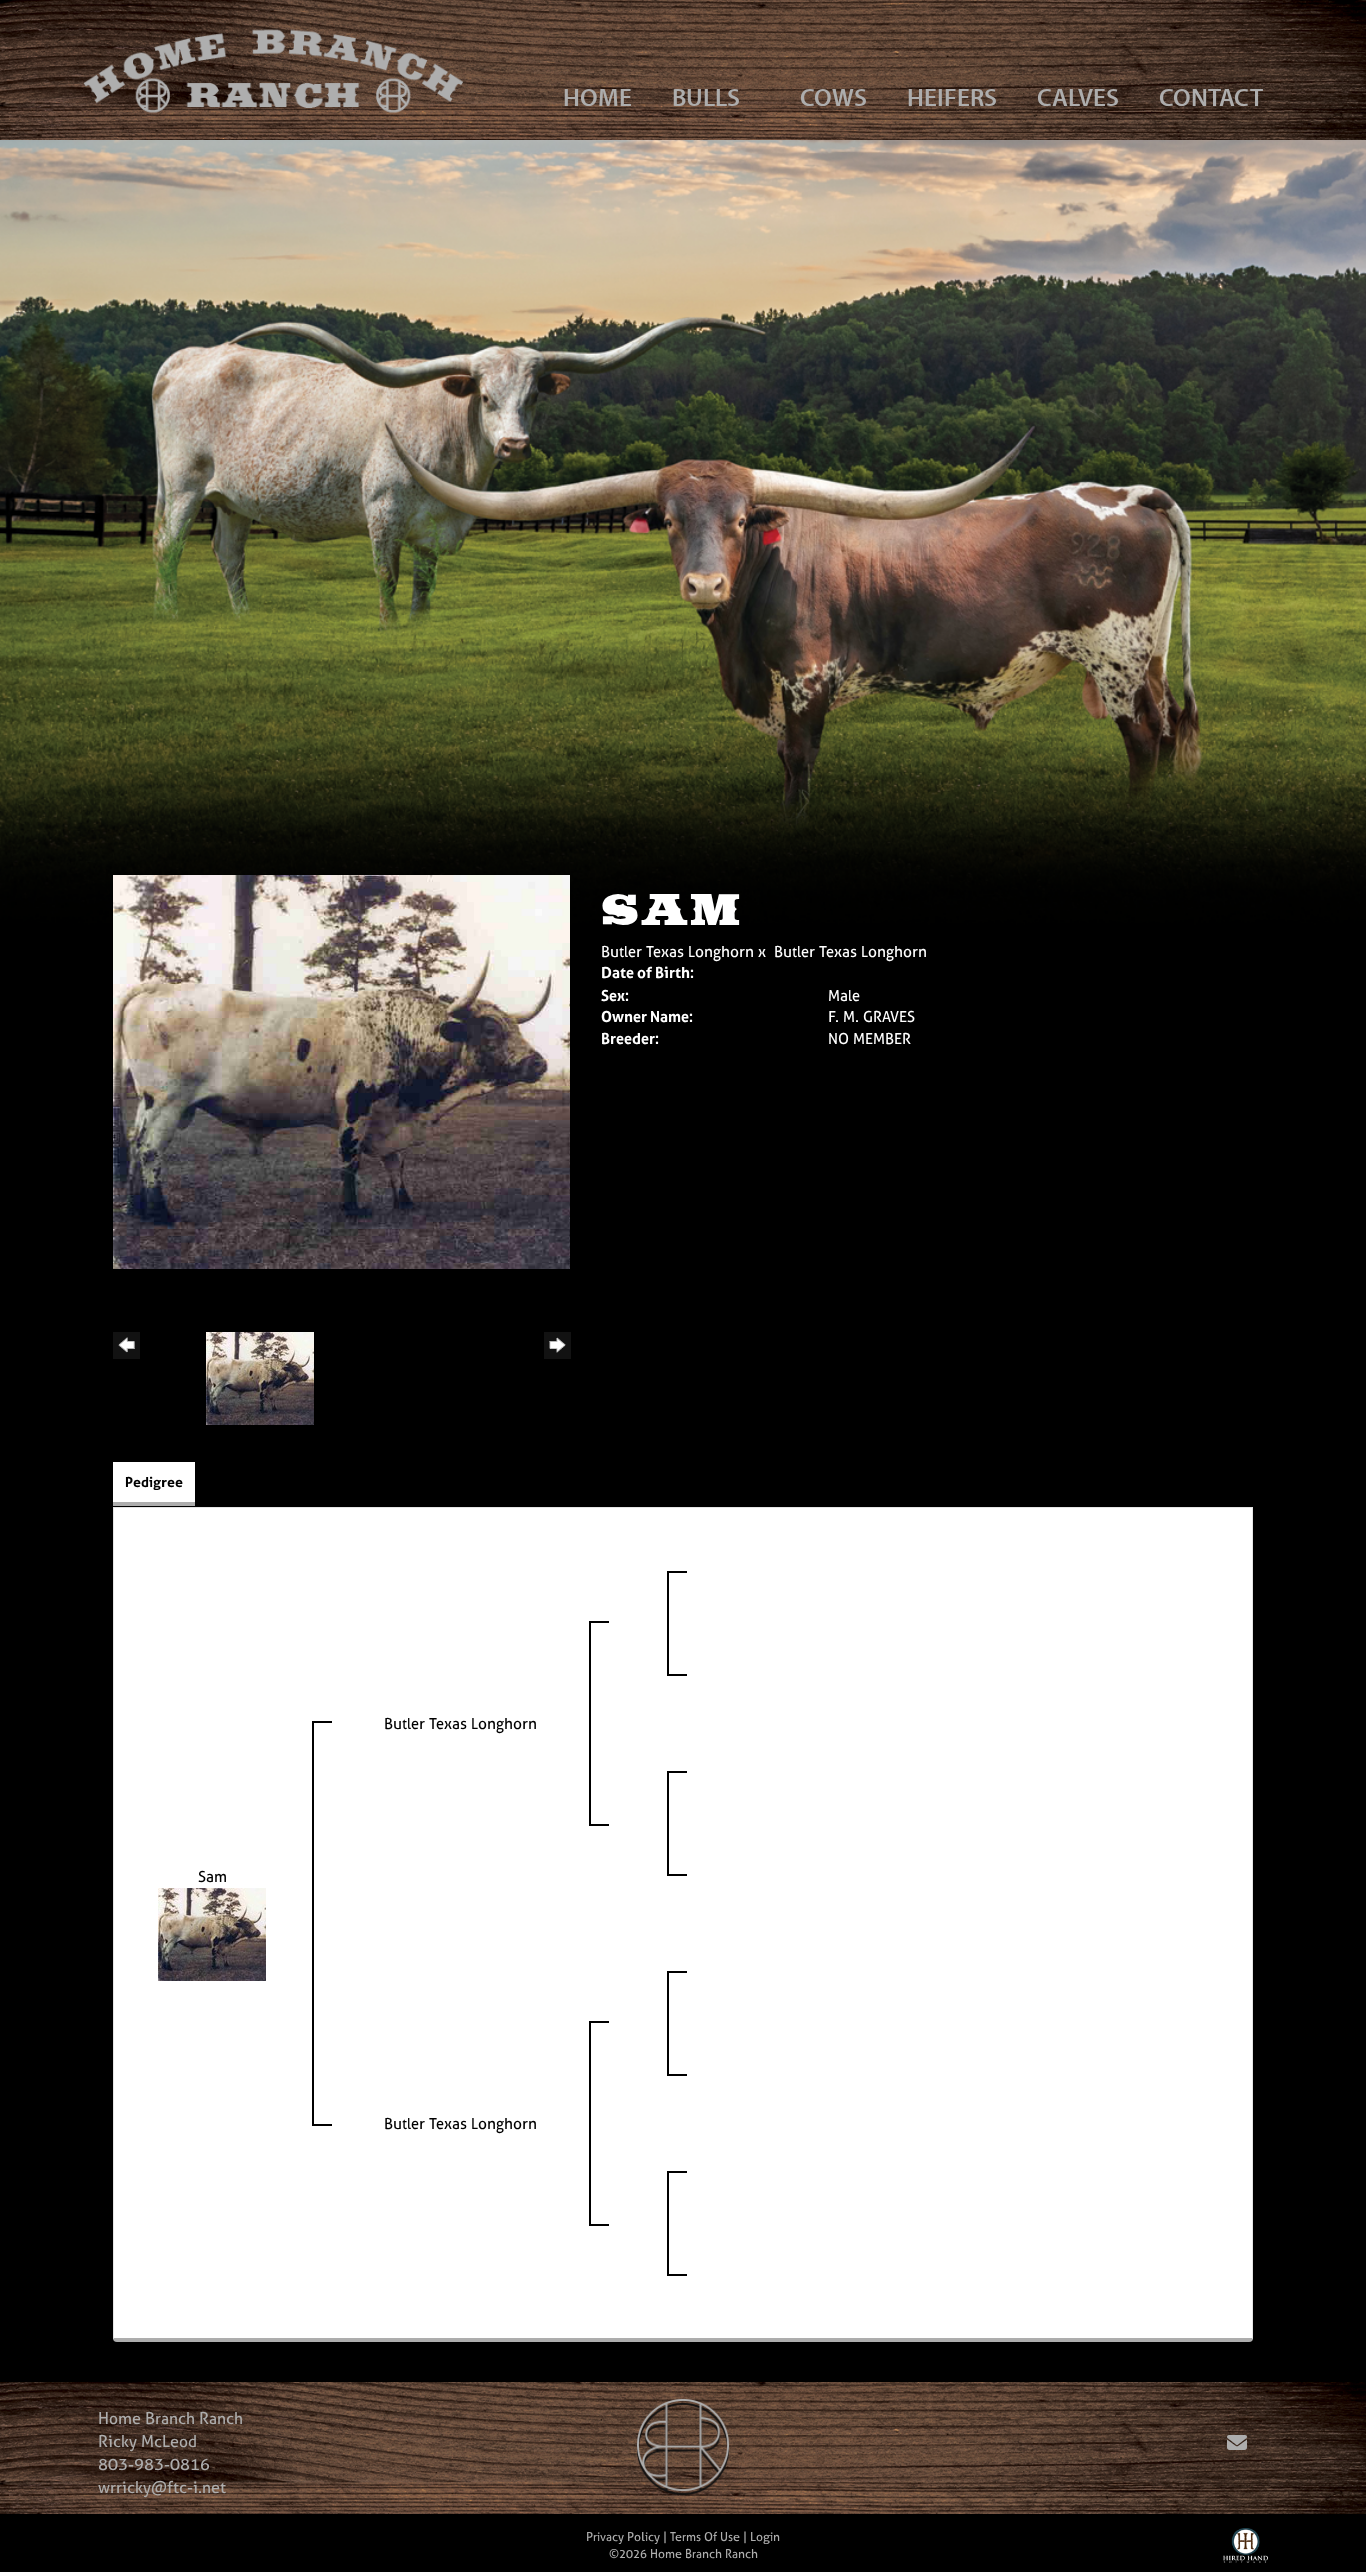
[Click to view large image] (341, 1070)
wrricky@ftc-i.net (162, 2487)
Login (765, 2537)
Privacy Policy (623, 2537)
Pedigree (154, 1481)
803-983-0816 (154, 2464)
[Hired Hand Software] (1245, 2550)
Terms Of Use (705, 2537)
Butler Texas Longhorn (677, 951)
